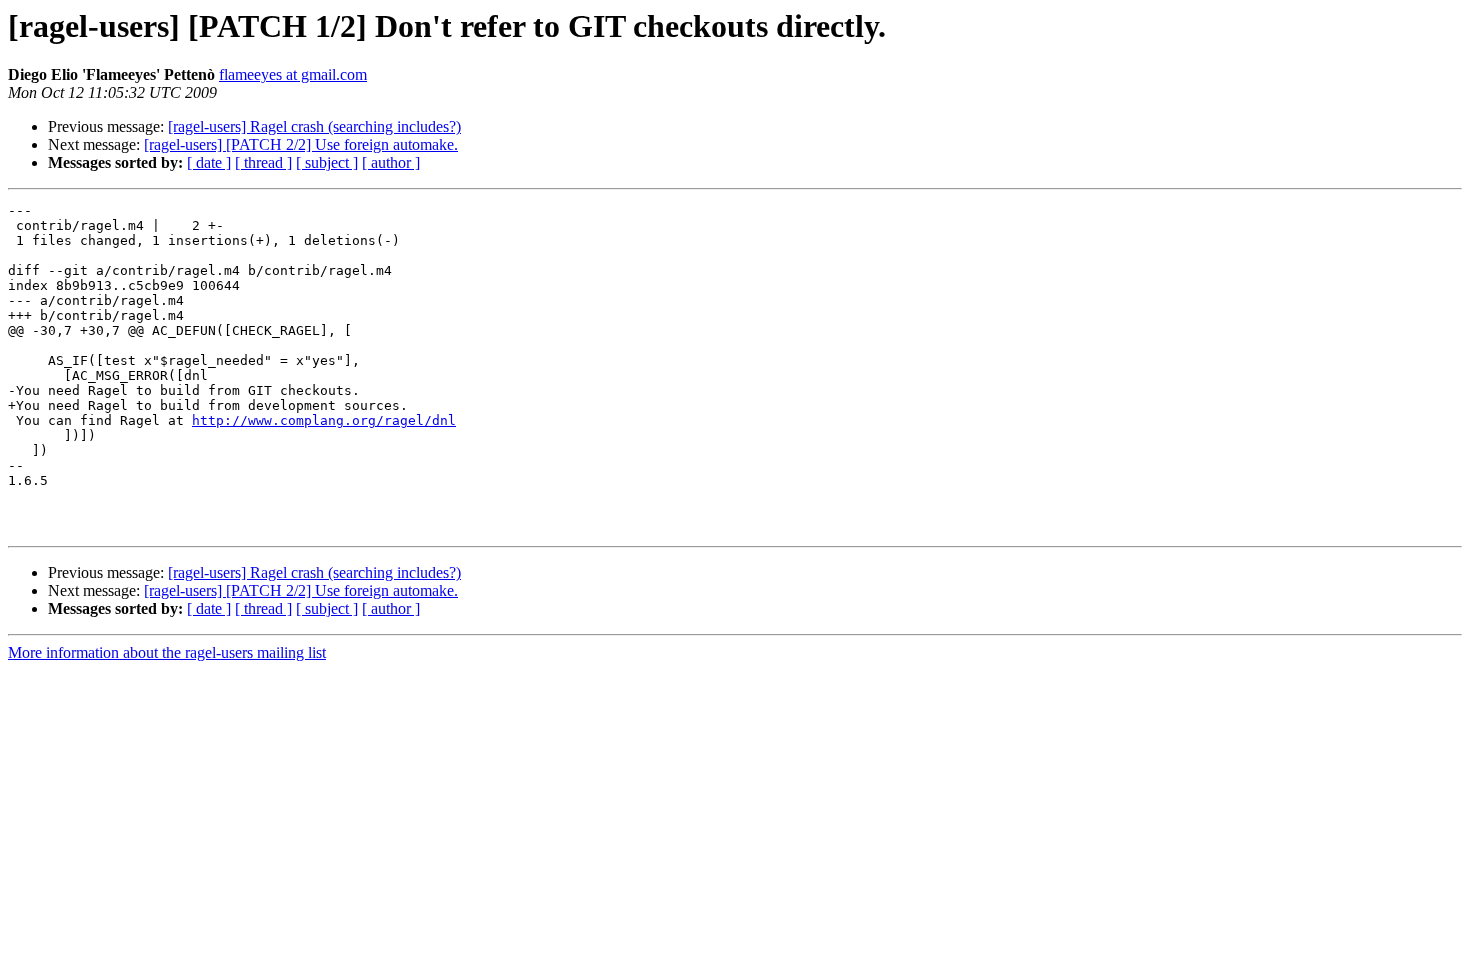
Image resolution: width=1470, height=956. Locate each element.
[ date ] (209, 162)
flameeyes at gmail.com (293, 74)
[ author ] (391, 162)
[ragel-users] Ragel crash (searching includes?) (314, 126)
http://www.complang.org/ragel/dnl (324, 420)
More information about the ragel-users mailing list (167, 652)
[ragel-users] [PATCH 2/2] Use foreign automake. (301, 144)
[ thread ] (263, 162)
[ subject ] (327, 162)
